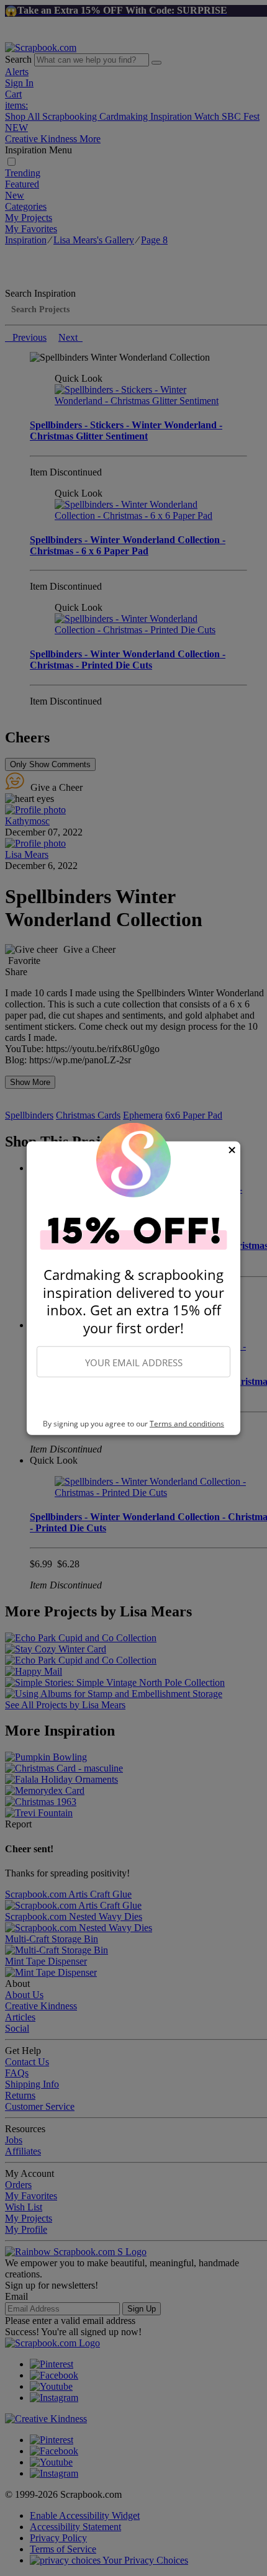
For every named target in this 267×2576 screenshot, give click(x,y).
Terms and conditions (187, 1424)
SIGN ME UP (133, 1398)
